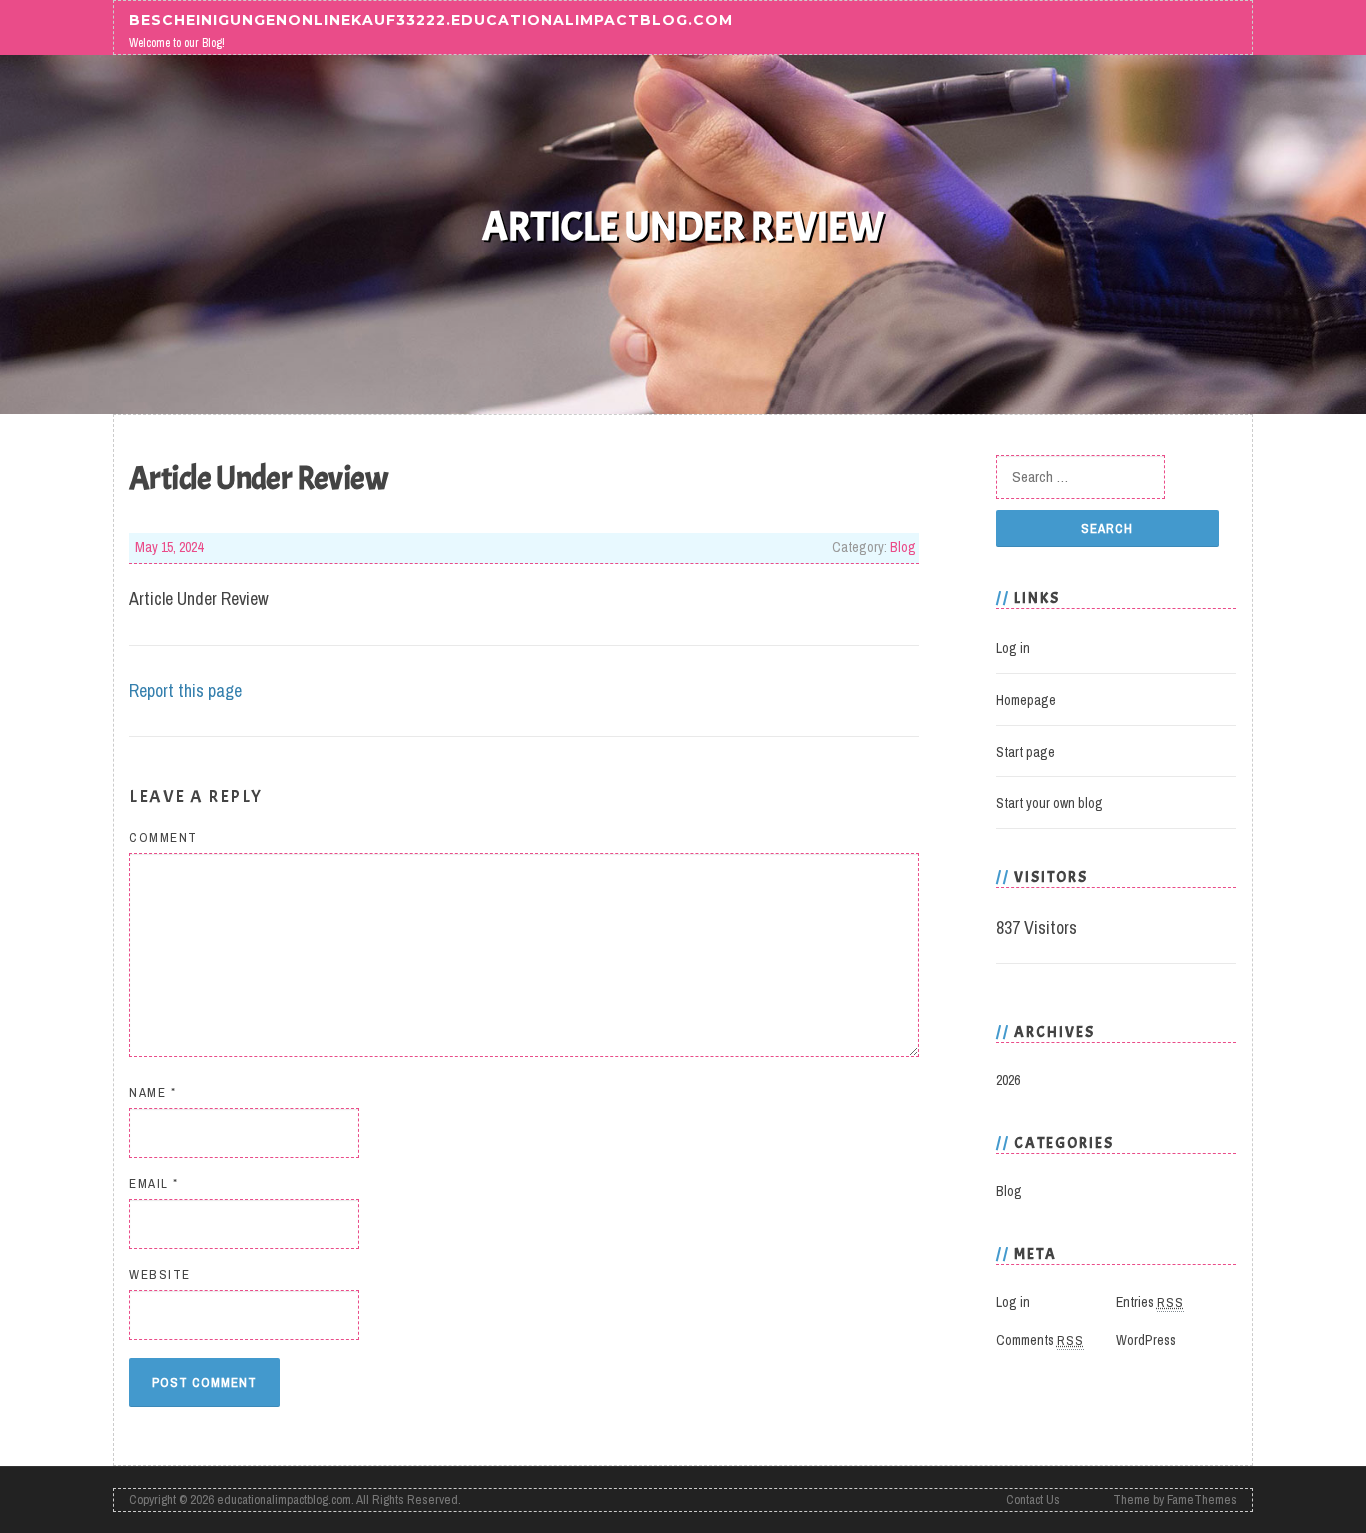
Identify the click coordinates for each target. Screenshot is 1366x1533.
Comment (163, 837)
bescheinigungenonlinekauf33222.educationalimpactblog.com (431, 19)
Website (160, 1274)
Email (154, 1183)
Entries (1150, 1302)
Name (152, 1092)
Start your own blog (1049, 803)
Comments (1040, 1340)
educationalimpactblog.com (284, 1499)
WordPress (1146, 1340)
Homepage (1026, 700)
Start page (1025, 752)
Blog (903, 547)
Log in (1013, 648)
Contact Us (1033, 1499)
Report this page (185, 690)
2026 (1008, 1080)
